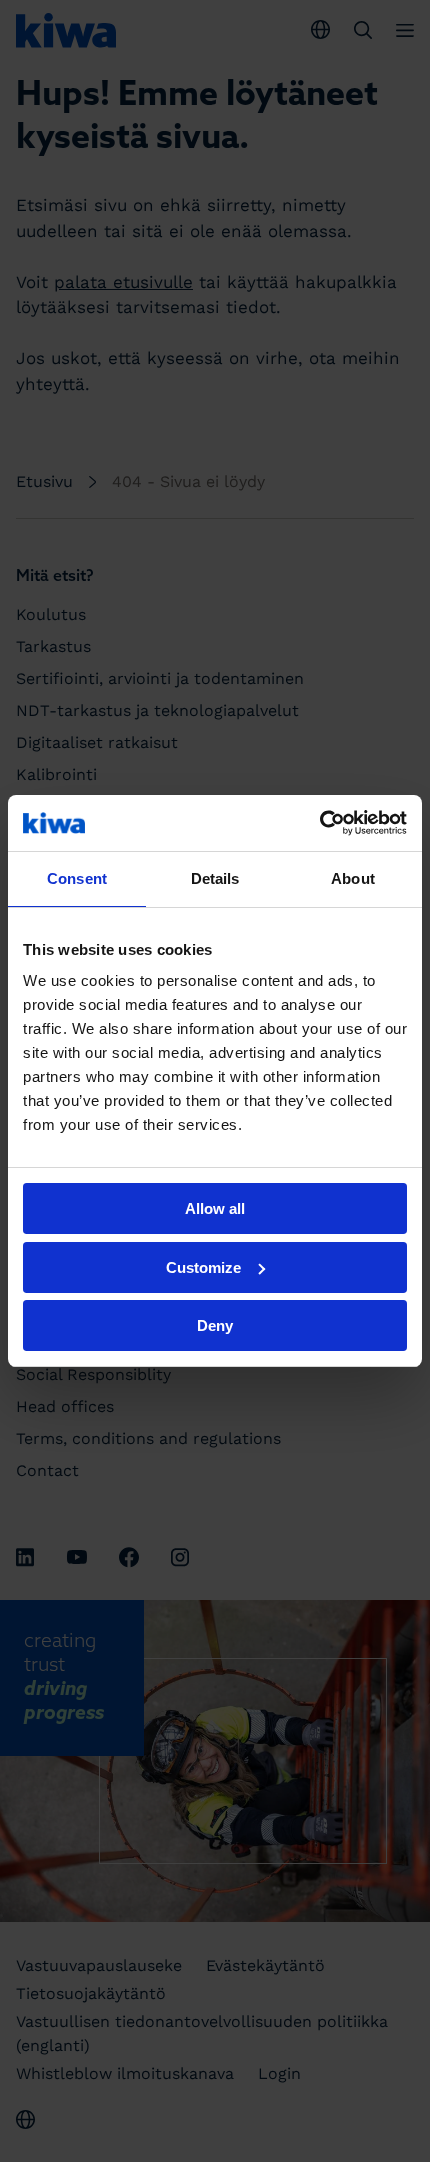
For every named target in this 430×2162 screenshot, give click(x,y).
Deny (215, 1325)
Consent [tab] (77, 878)
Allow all (215, 1208)
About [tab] (353, 878)
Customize (203, 1267)
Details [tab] (215, 878)
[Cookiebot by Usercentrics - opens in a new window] (319, 823)
